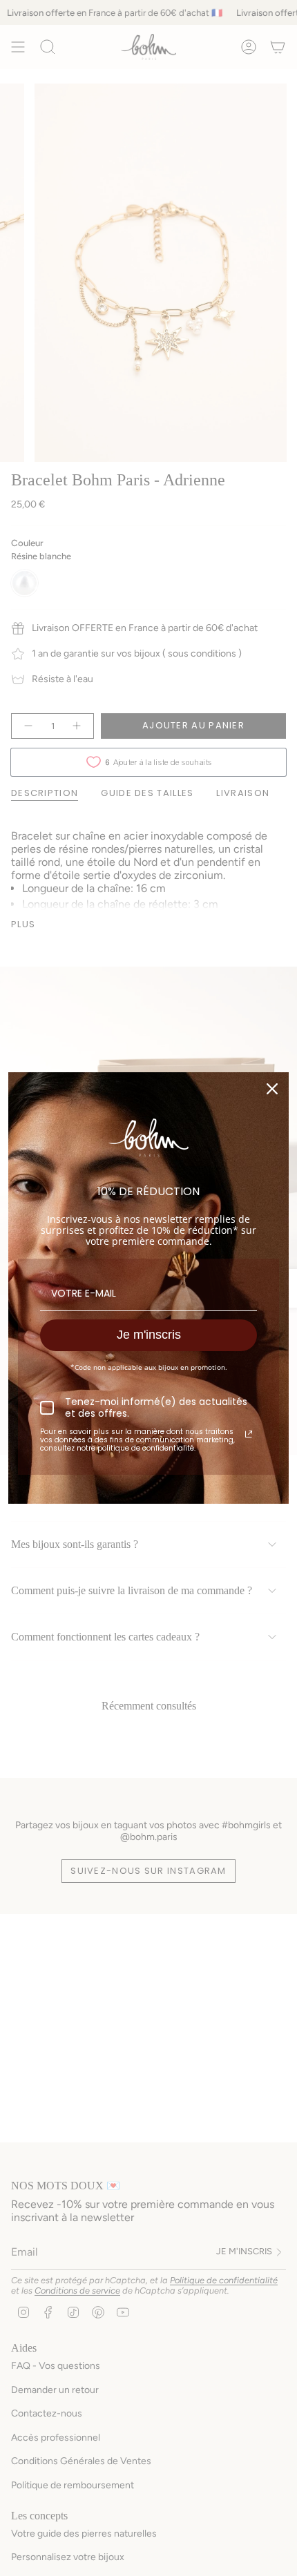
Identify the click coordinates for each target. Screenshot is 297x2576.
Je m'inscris (149, 1335)
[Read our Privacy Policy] (249, 1434)
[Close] (272, 1089)
